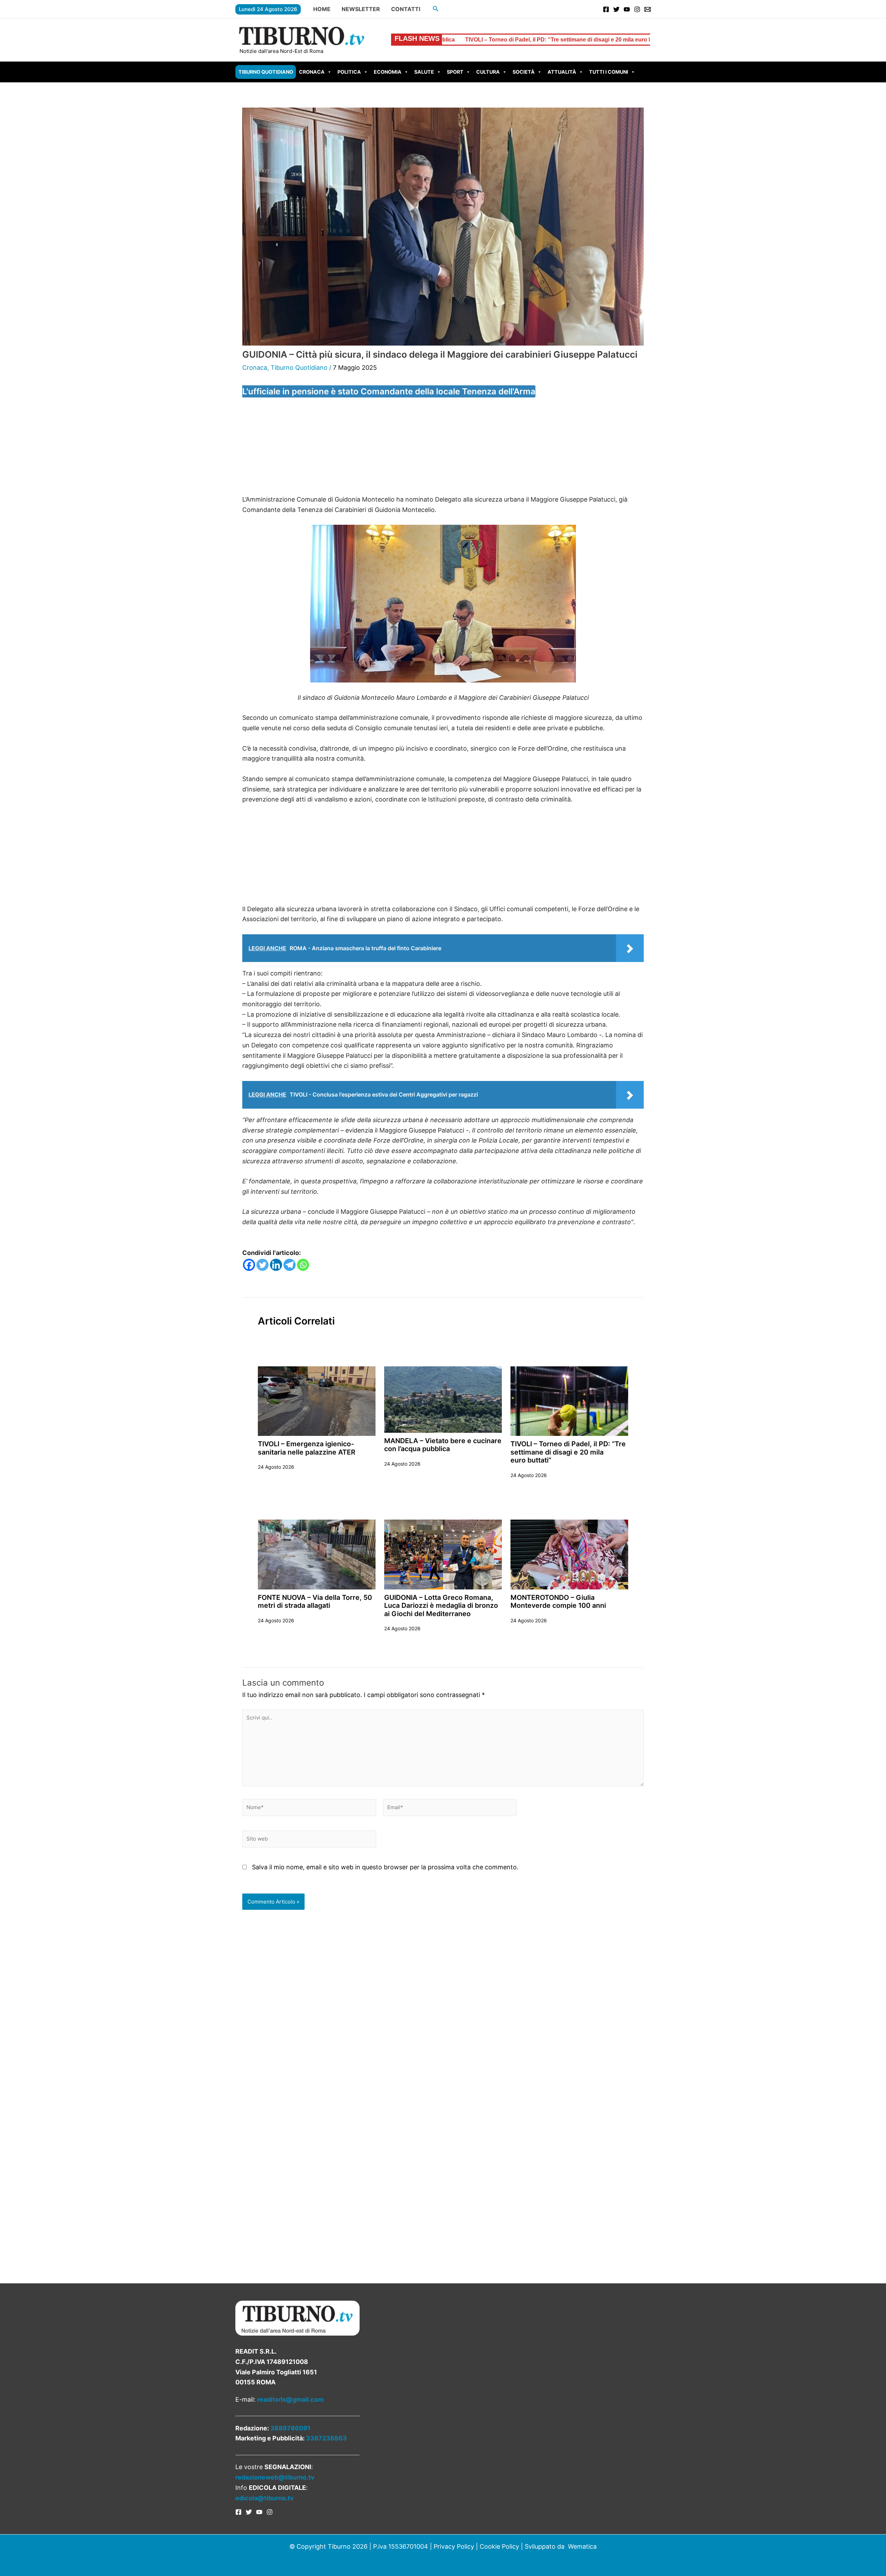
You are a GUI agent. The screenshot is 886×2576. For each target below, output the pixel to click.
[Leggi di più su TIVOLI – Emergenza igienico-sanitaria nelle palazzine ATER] (317, 1401)
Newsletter (361, 9)
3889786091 (290, 2428)
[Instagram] (637, 9)
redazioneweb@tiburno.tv (275, 2477)
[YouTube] (627, 9)
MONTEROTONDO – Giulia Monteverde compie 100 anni (558, 1601)
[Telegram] (290, 1265)
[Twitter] (616, 9)
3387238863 (326, 2438)
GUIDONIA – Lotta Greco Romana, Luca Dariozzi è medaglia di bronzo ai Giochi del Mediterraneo (441, 1606)
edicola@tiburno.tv (265, 2498)
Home (322, 9)
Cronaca (312, 72)
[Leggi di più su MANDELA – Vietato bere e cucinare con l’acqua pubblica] (443, 1399)
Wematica (582, 2546)
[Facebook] (606, 9)
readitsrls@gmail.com (290, 2399)
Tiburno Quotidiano (266, 72)
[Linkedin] (276, 1265)
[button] (436, 9)
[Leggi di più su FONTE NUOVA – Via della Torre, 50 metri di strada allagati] (317, 1554)
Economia (388, 72)
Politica (349, 72)
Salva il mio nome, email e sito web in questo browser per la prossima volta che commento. (385, 1867)
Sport (455, 72)
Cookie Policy (499, 2546)
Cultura (488, 72)
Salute (424, 72)
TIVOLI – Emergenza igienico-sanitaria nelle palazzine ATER (307, 1448)
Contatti (406, 9)
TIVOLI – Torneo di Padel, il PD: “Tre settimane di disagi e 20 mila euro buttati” (568, 1452)
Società (524, 72)
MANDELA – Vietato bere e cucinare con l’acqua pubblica (443, 1445)
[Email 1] (648, 9)
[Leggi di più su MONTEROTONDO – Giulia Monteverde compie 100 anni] (569, 1554)
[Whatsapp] (303, 1265)
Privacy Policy (454, 2546)
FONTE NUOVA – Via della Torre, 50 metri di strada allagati (586, 40)
